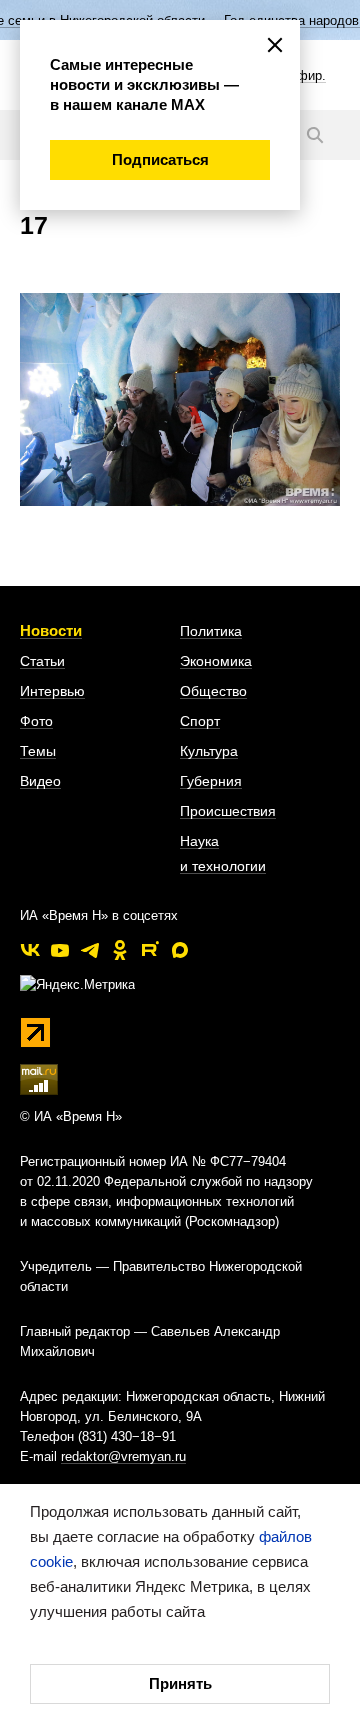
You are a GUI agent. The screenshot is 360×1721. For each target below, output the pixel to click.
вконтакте (30, 950)
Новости (51, 630)
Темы (38, 751)
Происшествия (228, 811)
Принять (180, 1683)
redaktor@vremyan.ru (123, 1456)
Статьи (42, 661)
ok (120, 950)
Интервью (52, 691)
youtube (60, 950)
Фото (36, 721)
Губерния (211, 781)
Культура (209, 751)
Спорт (200, 721)
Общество (213, 691)
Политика (211, 631)
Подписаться (160, 159)
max (180, 950)
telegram (90, 950)
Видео (40, 781)
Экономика (216, 661)
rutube (150, 950)
